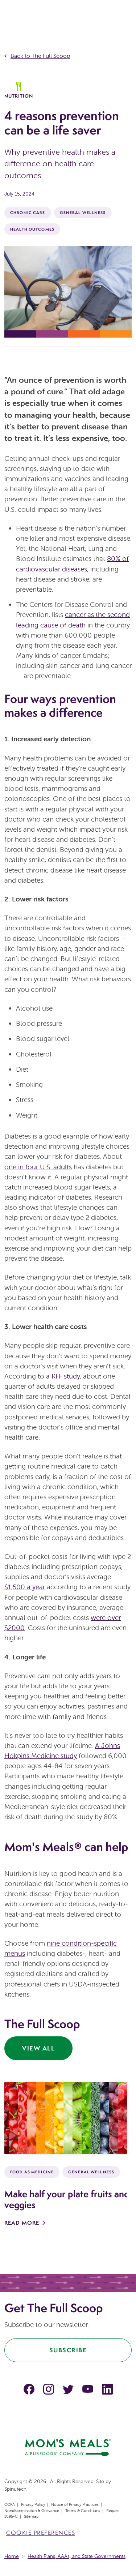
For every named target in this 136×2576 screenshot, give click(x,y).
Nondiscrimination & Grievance (32, 2511)
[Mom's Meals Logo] (68, 2447)
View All (38, 2048)
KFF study (66, 1376)
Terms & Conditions (83, 2511)
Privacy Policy (33, 2504)
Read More (22, 2223)
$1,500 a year (25, 1587)
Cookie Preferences (41, 2533)
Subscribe (68, 2350)
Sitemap (31, 2516)
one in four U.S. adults (38, 1167)
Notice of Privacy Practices (75, 2504)
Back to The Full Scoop (40, 56)
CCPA (10, 2504)
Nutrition (19, 96)
